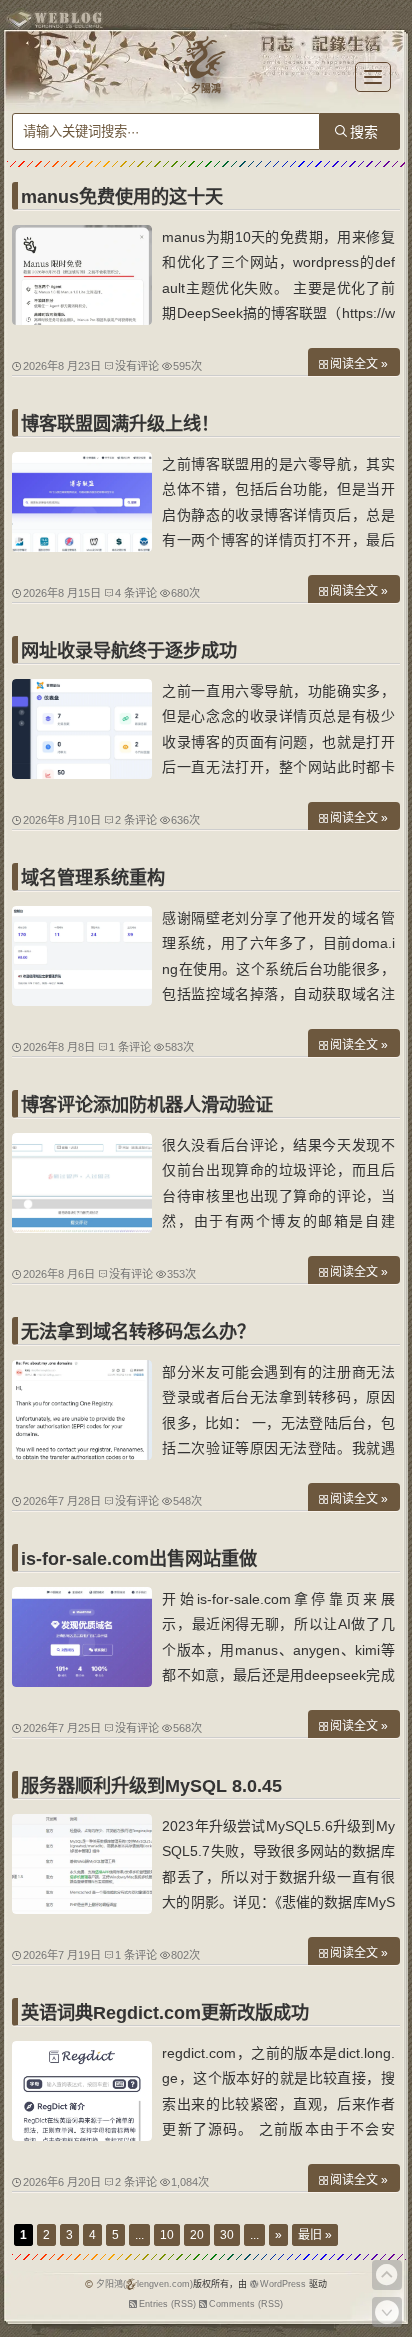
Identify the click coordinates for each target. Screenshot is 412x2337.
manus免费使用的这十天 (122, 197)
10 (167, 2235)
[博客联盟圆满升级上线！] (82, 547)
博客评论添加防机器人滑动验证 (147, 1105)
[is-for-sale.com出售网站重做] (82, 1682)
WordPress (283, 2284)
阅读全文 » (359, 364)
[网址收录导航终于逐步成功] (82, 774)
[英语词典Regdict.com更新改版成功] (82, 2136)
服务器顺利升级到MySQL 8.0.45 (151, 1786)
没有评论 (137, 366)
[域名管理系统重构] (82, 1001)
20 (197, 2235)
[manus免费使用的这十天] (82, 320)
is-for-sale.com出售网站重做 (139, 1559)
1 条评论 (130, 1047)
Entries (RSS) (167, 2304)
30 (227, 2235)
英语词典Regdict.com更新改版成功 (165, 2013)
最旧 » (315, 2235)
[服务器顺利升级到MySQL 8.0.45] (82, 1909)
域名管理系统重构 (93, 878)
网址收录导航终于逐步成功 (129, 651)
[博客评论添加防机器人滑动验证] (82, 1228)
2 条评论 (136, 820)
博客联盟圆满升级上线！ (120, 424)
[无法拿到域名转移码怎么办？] (82, 1455)
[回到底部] (387, 2312)
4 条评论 (136, 593)
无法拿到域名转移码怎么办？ (138, 1332)
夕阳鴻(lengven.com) (144, 2284)
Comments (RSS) (246, 2304)
